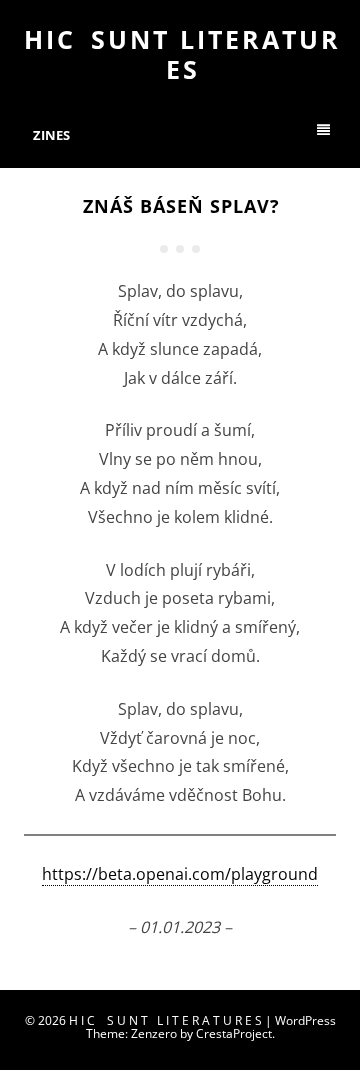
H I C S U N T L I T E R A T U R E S (180, 54)
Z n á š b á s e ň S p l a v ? (180, 206)
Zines (51, 135)
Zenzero (154, 1033)
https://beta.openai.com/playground (180, 874)
